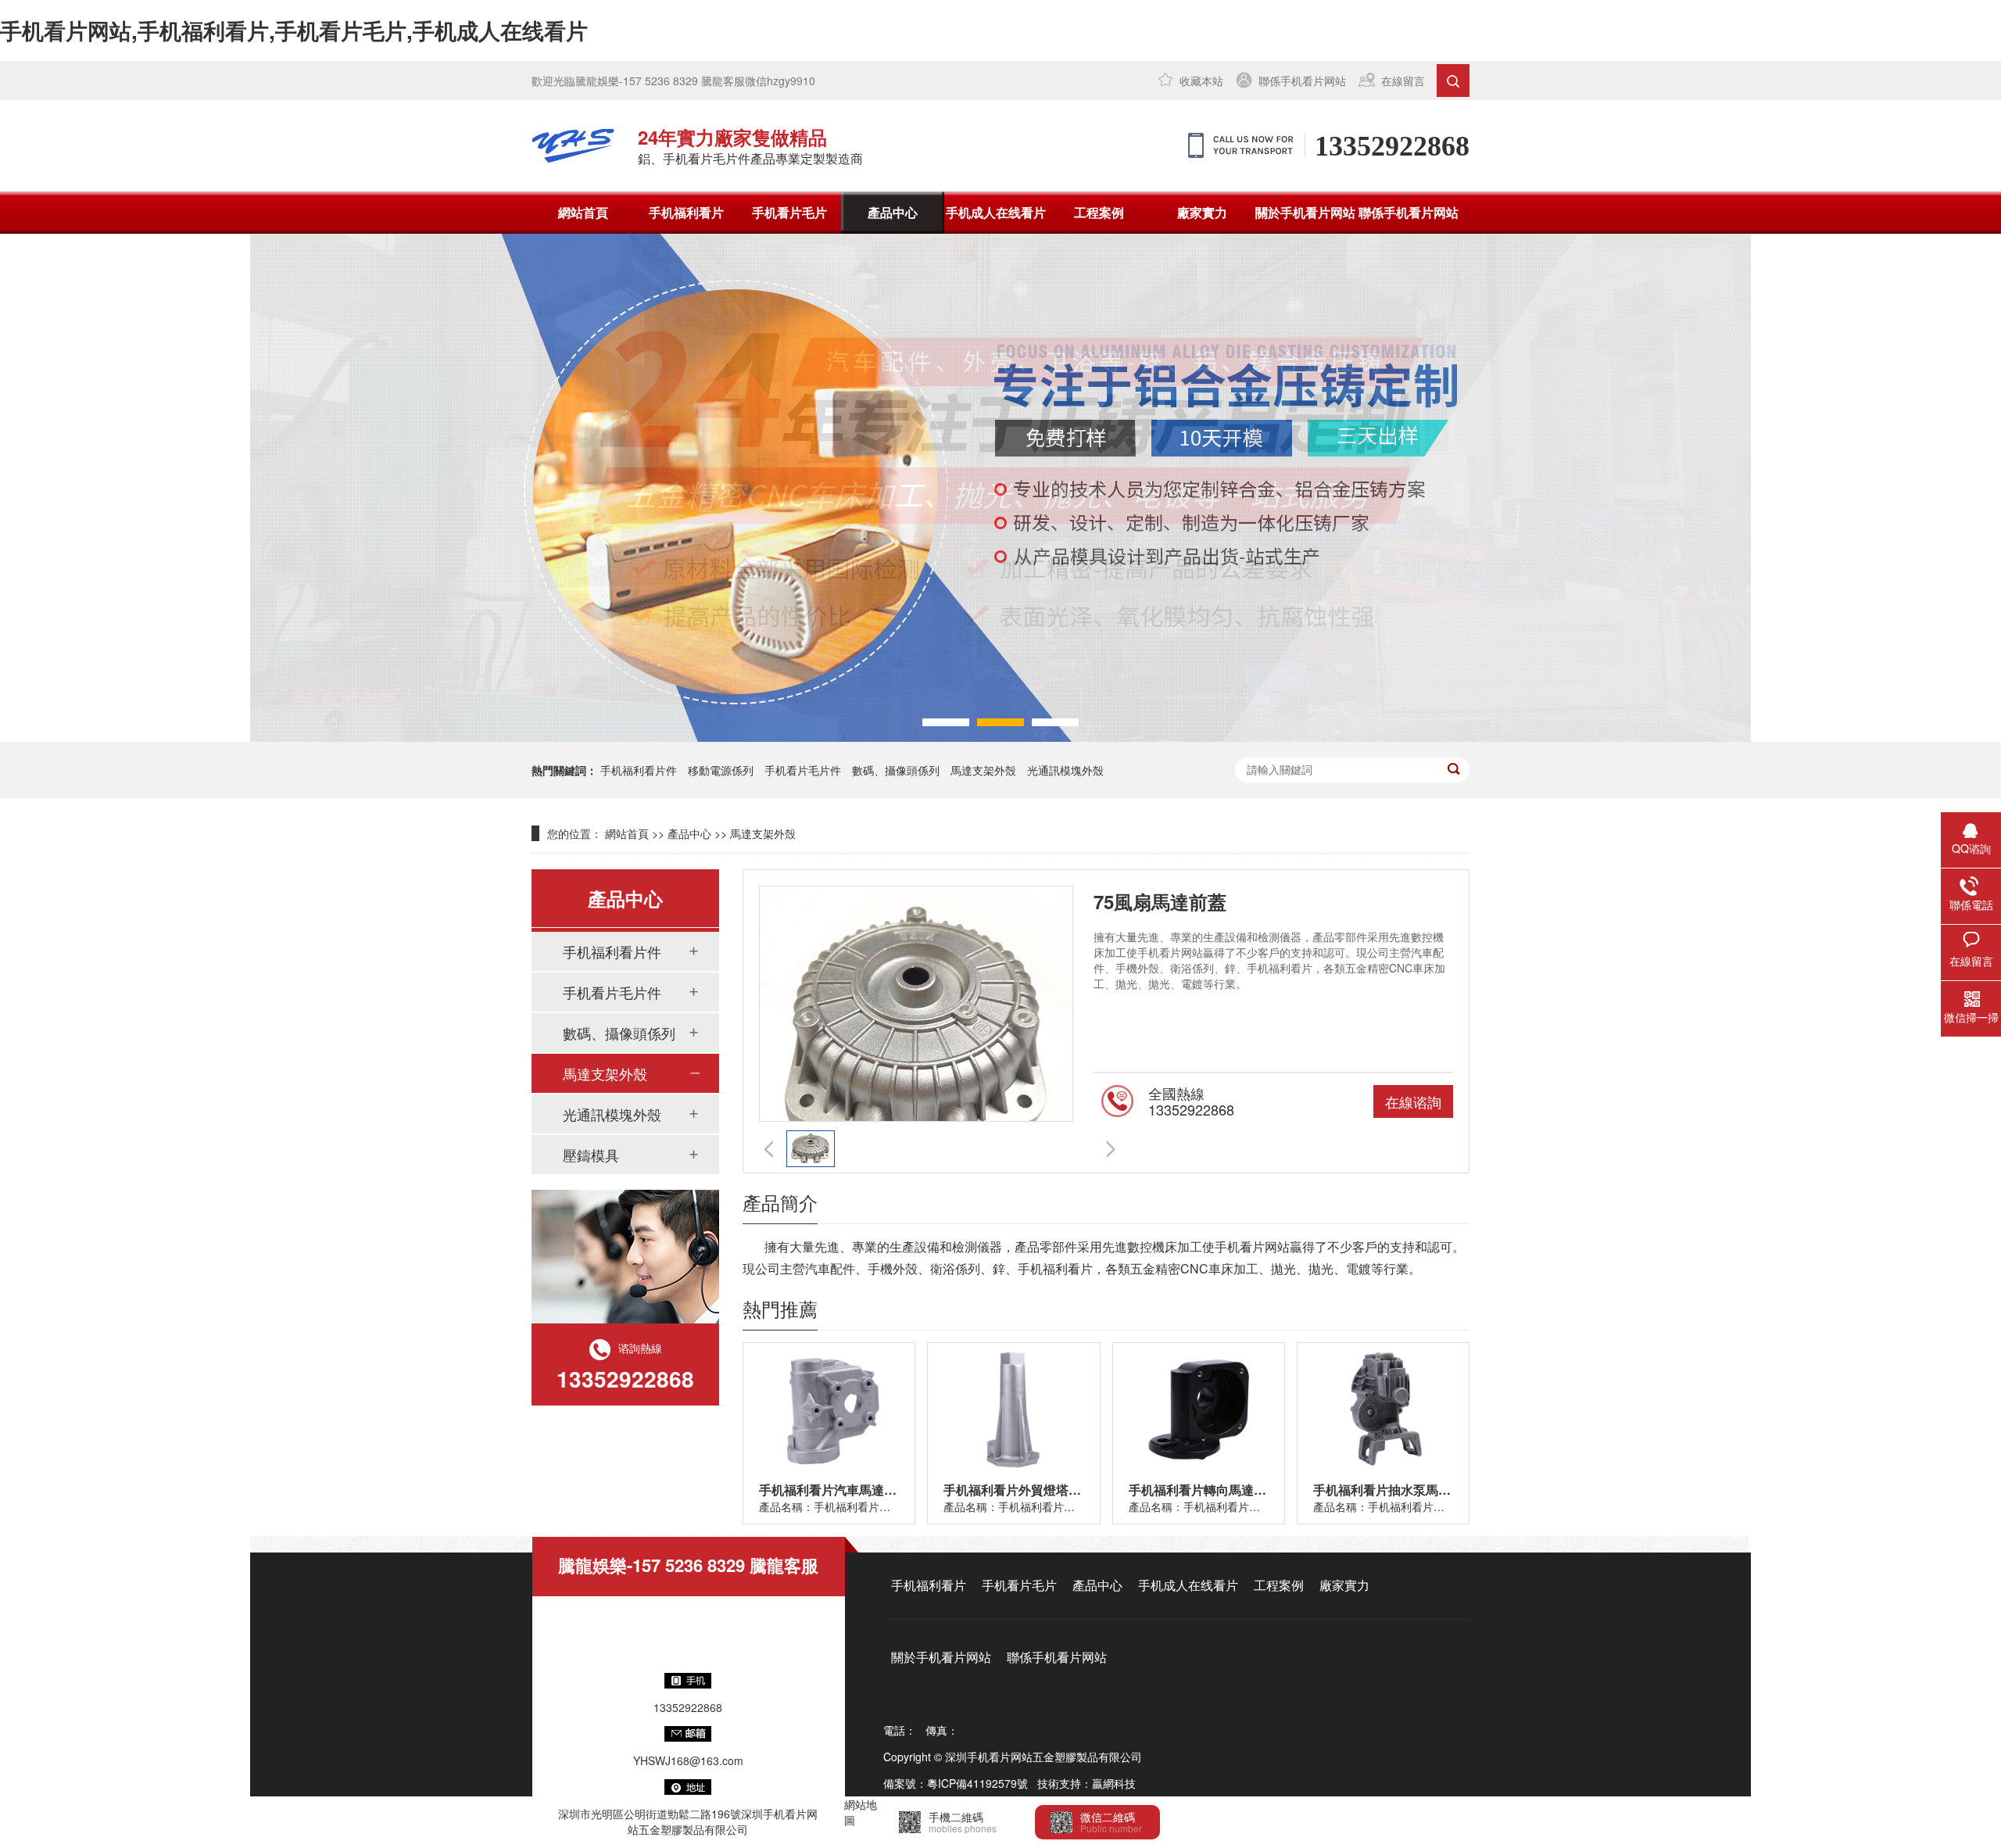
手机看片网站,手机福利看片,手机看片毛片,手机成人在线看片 (294, 30)
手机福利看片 (686, 212)
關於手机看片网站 (1305, 212)
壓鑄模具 (591, 1155)
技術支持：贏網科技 (1086, 1783)
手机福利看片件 (639, 770)
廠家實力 (1202, 212)
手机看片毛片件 (803, 770)
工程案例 (1099, 212)
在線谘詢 (1413, 1101)
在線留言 (1403, 81)
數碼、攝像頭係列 (619, 1033)
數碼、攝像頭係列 (896, 770)
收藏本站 (1201, 81)
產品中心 (893, 212)
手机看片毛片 (789, 212)
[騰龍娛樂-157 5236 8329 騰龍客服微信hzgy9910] (573, 145)
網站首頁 (583, 212)
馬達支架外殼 (983, 770)
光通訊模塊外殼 (1065, 770)
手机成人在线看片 (996, 212)
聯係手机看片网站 (1302, 81)
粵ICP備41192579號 (977, 1783)
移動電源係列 (721, 770)
